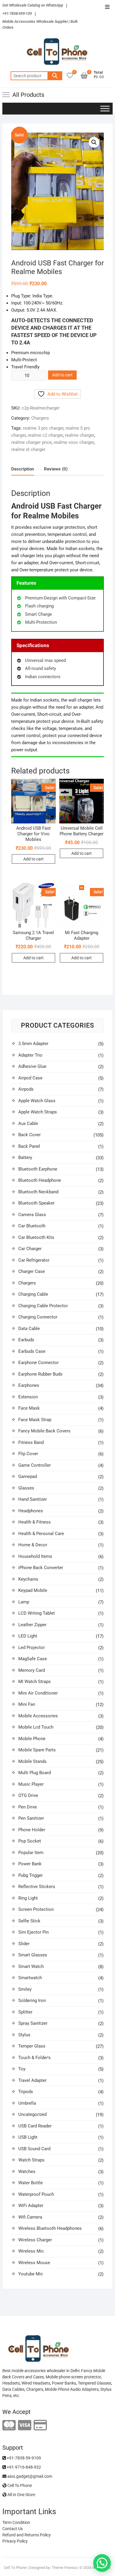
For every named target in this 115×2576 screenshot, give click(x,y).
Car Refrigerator (34, 1260)
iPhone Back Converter (41, 1568)
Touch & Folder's (34, 2058)
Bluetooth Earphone (38, 1169)
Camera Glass (32, 1215)
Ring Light (28, 1898)
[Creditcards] (40, 2426)
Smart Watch (31, 1966)
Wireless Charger (35, 2240)
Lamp (24, 1602)
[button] (94, 142)
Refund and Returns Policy (27, 2535)
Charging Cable (33, 1294)
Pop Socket (30, 1841)
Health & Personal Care (41, 1534)
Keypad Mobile (33, 1590)
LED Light (28, 1636)
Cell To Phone (19, 2485)
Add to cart (62, 375)
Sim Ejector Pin (33, 1932)
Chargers (40, 418)
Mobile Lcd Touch (36, 1727)
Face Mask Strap (35, 1420)
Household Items (35, 1556)
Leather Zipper (32, 1625)
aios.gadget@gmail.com (29, 2476)
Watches (27, 2172)
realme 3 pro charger (43, 428)
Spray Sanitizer (33, 2023)
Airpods (26, 1089)
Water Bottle (31, 2183)
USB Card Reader (35, 2126)
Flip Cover (28, 1454)
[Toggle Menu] (105, 108)
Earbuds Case (32, 1351)
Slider (24, 1944)
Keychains (28, 1579)
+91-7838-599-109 (17, 13)
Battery (25, 1158)
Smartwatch (30, 1978)
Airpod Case (30, 1078)
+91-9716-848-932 (23, 2467)
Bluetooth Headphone (40, 1180)
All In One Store (21, 2495)
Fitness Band (31, 1442)
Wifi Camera (30, 2217)
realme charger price (31, 442)
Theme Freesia (64, 2568)
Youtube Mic (31, 2274)
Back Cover (29, 1135)
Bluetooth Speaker (36, 1203)
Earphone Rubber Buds (40, 1374)
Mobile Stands (32, 1761)
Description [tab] (23, 469)
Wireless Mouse (34, 2263)
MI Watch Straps (34, 1682)
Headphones (31, 1511)
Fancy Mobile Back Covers (44, 1431)
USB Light (28, 2137)
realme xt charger (28, 449)
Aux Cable (28, 1123)
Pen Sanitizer (31, 1818)
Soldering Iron (32, 2000)
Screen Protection (36, 1909)
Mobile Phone (32, 1739)
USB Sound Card (34, 2149)
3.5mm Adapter (33, 1044)
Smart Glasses (33, 1955)
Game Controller (34, 1465)
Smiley (25, 1989)
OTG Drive (28, 1795)
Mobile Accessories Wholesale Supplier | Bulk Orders (40, 24)
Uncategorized (32, 2114)
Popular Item (31, 1853)
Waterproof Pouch (36, 2194)
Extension (28, 1397)
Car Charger (30, 1249)
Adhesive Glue (32, 1066)
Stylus (24, 2035)
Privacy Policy (15, 2541)
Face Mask (29, 1408)
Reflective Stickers (37, 1887)
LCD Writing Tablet (37, 1613)
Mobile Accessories (38, 1716)
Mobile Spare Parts (37, 1750)
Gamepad (28, 1476)
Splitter (25, 2012)
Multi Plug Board (34, 1773)
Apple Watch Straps (38, 1112)
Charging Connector (38, 1317)
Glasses (26, 1488)
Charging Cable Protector (43, 1306)
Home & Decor (33, 1545)
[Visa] (25, 2426)
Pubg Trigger (31, 1875)
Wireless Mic (31, 2251)
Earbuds (26, 1340)
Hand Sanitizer (33, 1499)
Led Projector (32, 1648)
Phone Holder (32, 1830)
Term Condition (16, 2522)
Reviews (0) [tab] (56, 469)
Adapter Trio (30, 1055)
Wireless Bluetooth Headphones (50, 2228)
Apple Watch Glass (37, 1101)
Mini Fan (27, 1704)
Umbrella (27, 2103)
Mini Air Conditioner (38, 1693)
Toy (22, 2069)
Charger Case (32, 1271)
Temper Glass (32, 2046)
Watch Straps (31, 2160)
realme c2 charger (45, 435)
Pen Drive (28, 1807)
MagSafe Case (33, 1659)
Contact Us (13, 2529)
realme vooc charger (74, 442)
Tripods (26, 2092)
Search (55, 76)
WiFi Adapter (31, 2206)
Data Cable (29, 1329)
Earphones (29, 1385)
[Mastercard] (9, 2426)
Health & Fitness (34, 1522)
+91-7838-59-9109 (23, 2458)
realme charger (79, 435)
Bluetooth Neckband (38, 1192)
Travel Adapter (32, 2080)
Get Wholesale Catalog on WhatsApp (33, 5)
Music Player (31, 1784)
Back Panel (29, 1146)
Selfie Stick (29, 1921)
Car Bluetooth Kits (36, 1237)
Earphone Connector (38, 1363)
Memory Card (32, 1670)
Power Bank (30, 1864)
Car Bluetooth (32, 1226)
